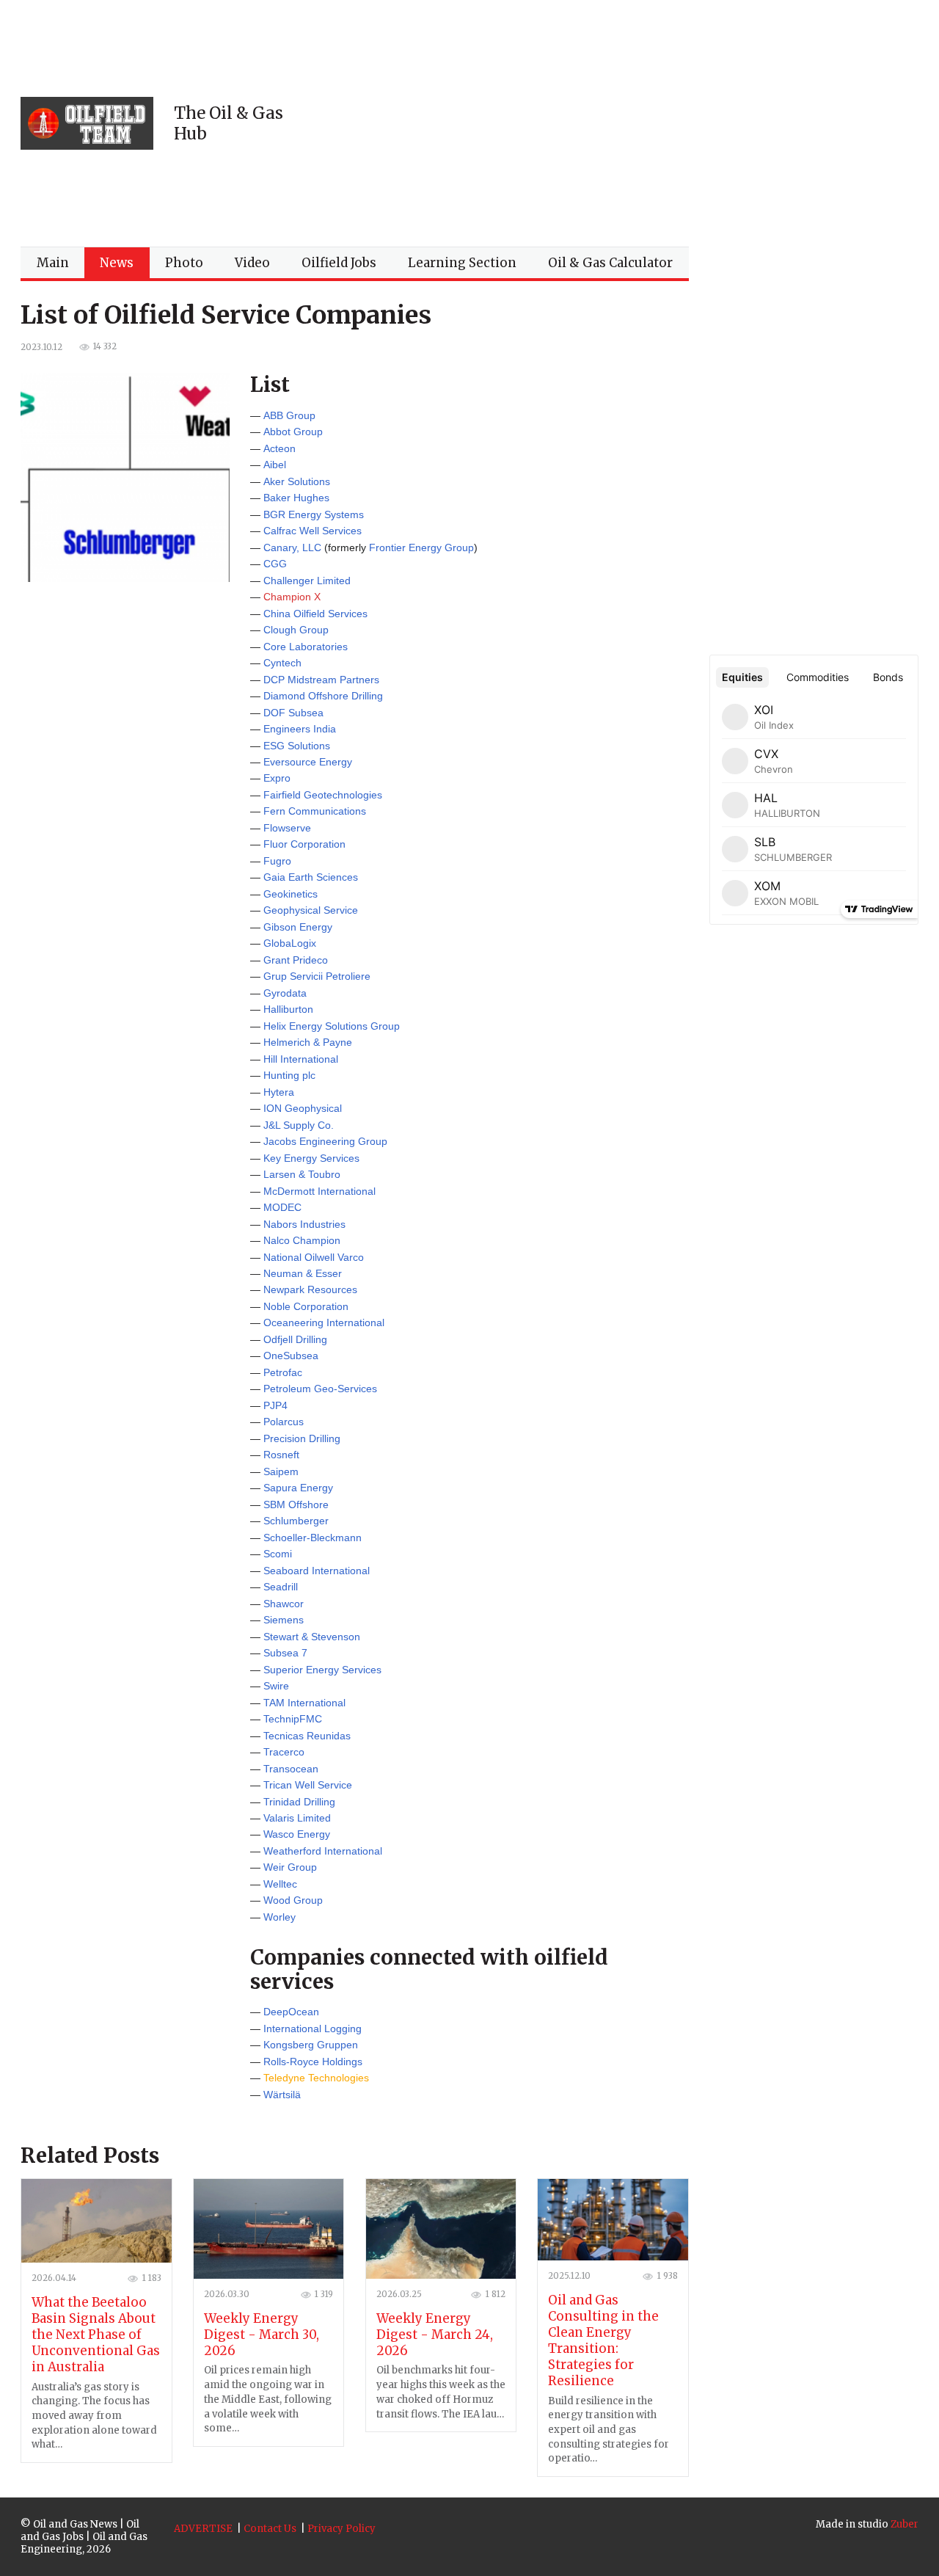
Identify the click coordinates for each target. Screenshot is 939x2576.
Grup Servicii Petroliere (317, 976)
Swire (276, 1686)
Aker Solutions (297, 481)
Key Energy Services (311, 1158)
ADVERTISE (203, 2529)
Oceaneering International (324, 1322)
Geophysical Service (311, 910)
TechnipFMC (293, 1719)
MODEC (282, 1207)
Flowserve (287, 828)
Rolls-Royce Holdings (313, 2062)
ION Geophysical (303, 1108)
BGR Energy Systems (314, 514)
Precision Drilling (302, 1438)
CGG (275, 564)
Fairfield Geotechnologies (323, 795)
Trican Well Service (308, 1785)
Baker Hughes (296, 498)
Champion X (292, 597)
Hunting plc (289, 1075)
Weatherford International (323, 1851)
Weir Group (290, 1867)
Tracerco (284, 1752)
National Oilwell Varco (314, 1257)
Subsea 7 (285, 1653)
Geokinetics (291, 894)
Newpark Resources (310, 1289)
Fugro (277, 861)
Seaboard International (317, 1571)
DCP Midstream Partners (321, 680)
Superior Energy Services (322, 1670)
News (117, 263)
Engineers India (300, 729)
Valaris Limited (297, 1818)
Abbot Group (293, 432)
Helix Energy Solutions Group (332, 1026)
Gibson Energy (298, 927)
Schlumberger (296, 1521)
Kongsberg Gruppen (311, 2045)
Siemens (284, 1620)
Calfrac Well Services (313, 531)
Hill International (301, 1059)
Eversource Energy (308, 762)
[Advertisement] (623, 123)
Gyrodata (285, 993)
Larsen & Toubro (302, 1174)
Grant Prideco (296, 960)
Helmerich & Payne (308, 1042)
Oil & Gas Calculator (610, 263)
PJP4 (275, 1405)
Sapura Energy (298, 1488)
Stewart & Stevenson (312, 1637)
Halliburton (288, 1009)
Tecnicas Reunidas (307, 1736)
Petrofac (283, 1372)
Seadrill (281, 1587)
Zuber (905, 2524)
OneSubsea (291, 1356)
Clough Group (296, 630)
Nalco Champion (302, 1240)
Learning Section (462, 263)
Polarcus (284, 1422)
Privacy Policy (341, 2529)
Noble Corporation (306, 1306)
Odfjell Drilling (295, 1339)
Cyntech (282, 663)
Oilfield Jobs (339, 263)
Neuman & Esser (303, 1273)
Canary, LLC (292, 547)
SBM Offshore (296, 1505)
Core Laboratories (306, 647)
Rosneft (281, 1455)
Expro (277, 778)
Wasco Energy (297, 1834)
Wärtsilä (282, 2095)
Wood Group (293, 1900)
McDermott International (319, 1191)
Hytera (279, 1092)
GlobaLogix (290, 943)
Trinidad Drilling (299, 1802)
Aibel (275, 465)
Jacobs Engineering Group (325, 1141)
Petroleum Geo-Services (320, 1389)
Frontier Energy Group (421, 547)
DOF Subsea (293, 713)
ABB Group (289, 415)
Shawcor (284, 1604)
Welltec (280, 1884)
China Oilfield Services (315, 614)
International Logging (313, 2029)
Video (252, 263)
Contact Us (270, 2529)
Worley (279, 1917)
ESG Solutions (297, 746)
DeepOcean (291, 2012)
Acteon (279, 448)
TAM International (304, 1703)
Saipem (281, 1471)
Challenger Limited (307, 581)
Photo (184, 263)
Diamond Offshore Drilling (323, 696)
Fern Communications (315, 811)
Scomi (278, 1554)
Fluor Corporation (304, 844)
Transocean (291, 1769)
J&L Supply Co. (299, 1125)
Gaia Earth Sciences (311, 877)
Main (53, 263)
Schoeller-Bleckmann (313, 1538)
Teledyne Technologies (316, 2078)
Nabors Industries (304, 1224)
